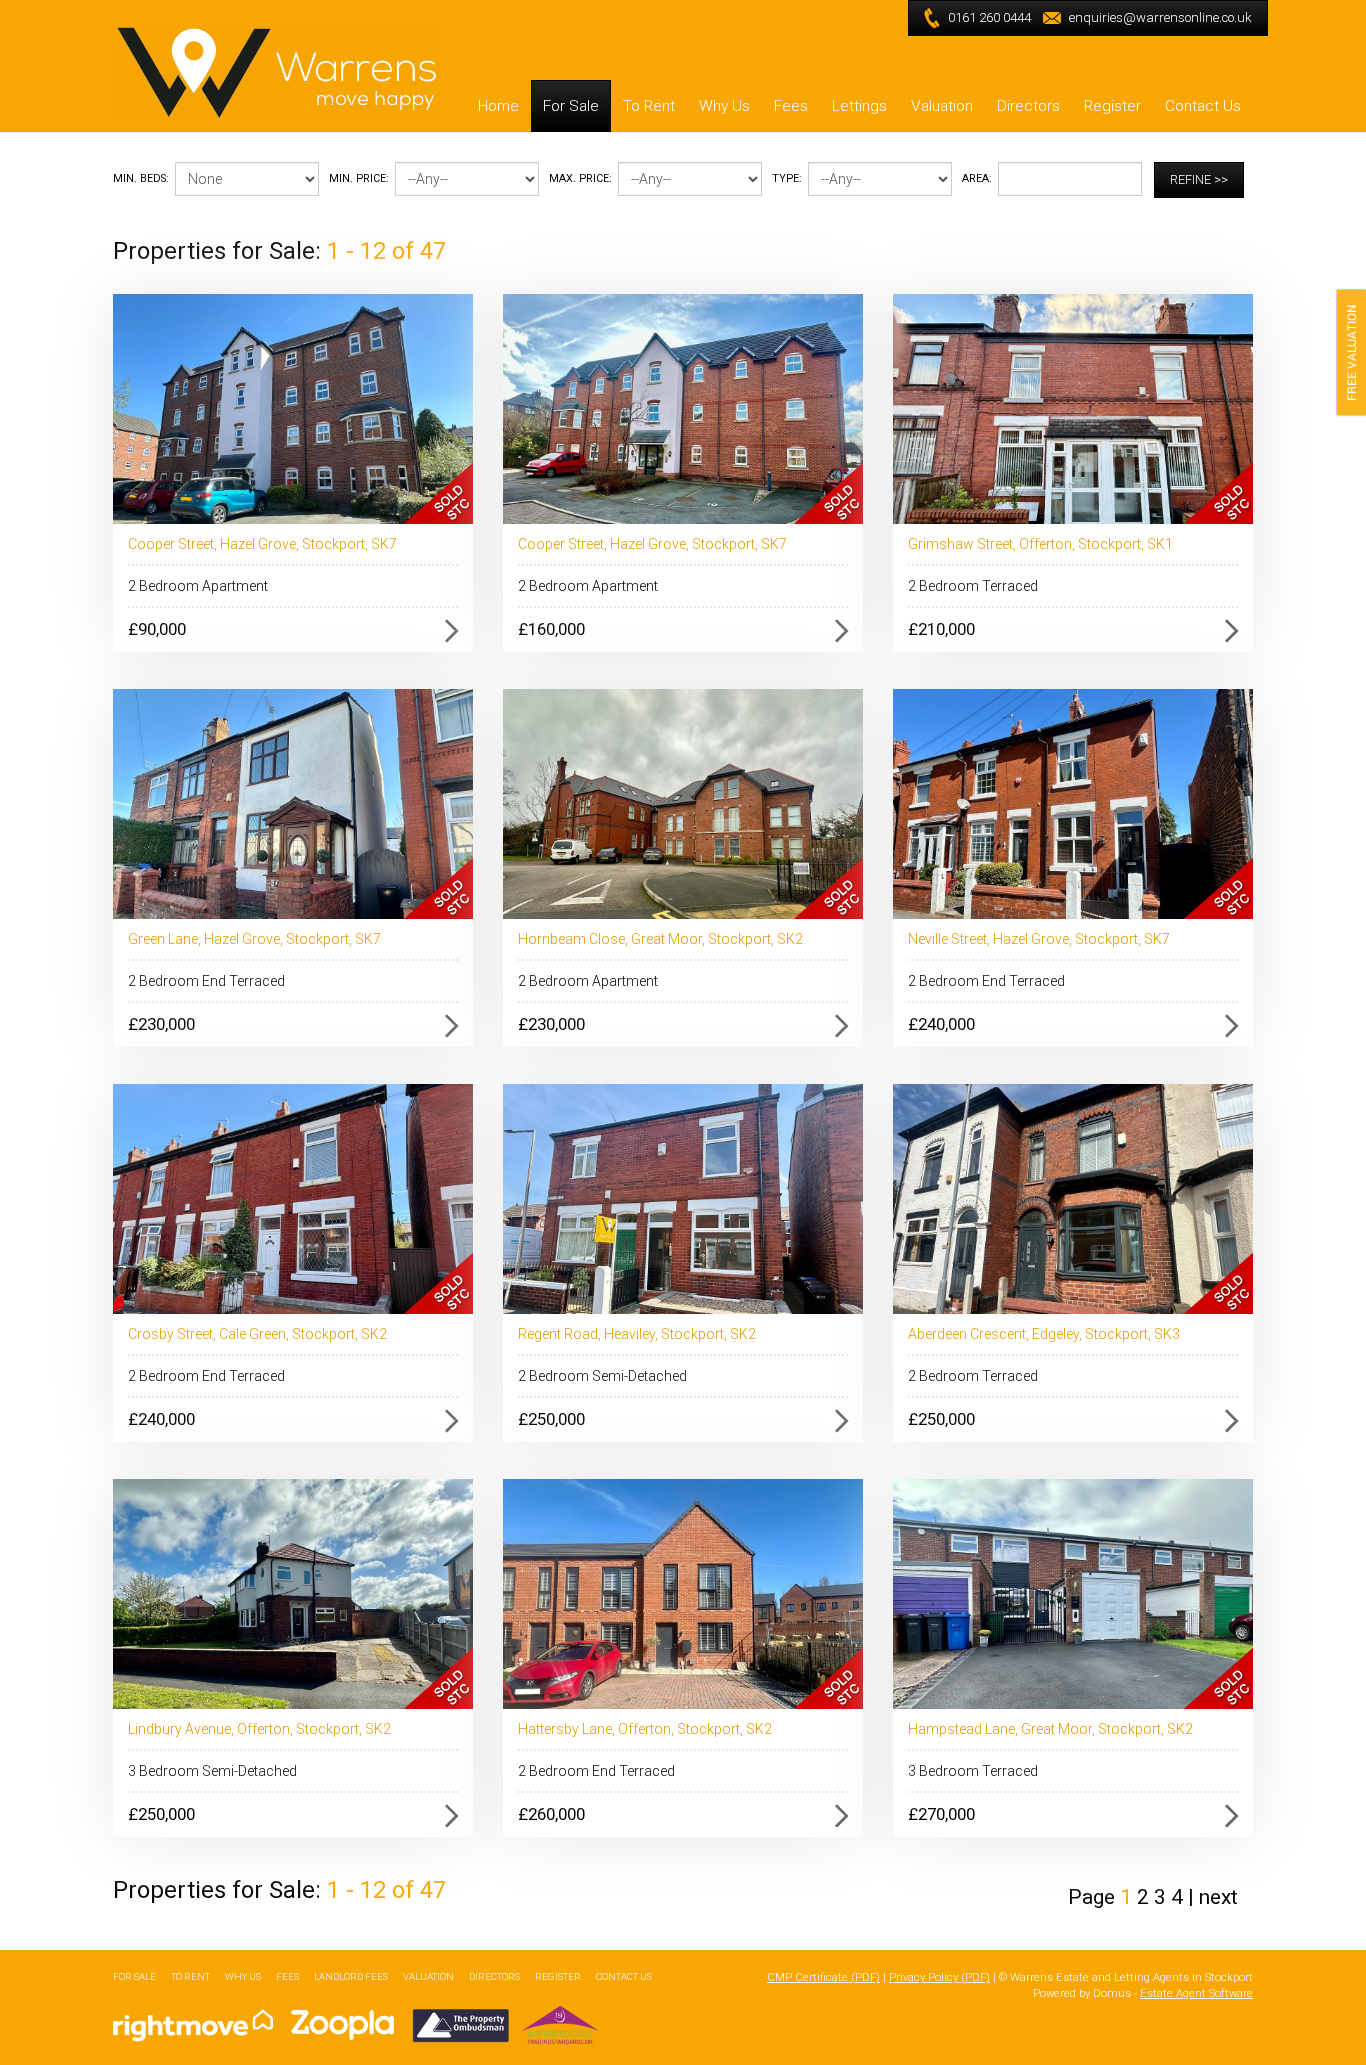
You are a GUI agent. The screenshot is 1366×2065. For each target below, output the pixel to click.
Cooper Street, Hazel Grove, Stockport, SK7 (262, 544)
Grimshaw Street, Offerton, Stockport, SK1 (1040, 544)
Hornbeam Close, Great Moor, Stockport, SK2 (660, 939)
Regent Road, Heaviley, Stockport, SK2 (637, 1334)
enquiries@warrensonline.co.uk (1160, 17)
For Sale (571, 106)
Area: (977, 178)
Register (1112, 106)
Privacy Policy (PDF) (939, 1977)
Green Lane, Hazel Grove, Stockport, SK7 (254, 939)
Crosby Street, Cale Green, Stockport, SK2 (257, 1334)
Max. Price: (580, 178)
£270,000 (941, 1814)
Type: (787, 178)
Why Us (724, 106)
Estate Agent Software (1196, 1993)
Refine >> (1199, 179)
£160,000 (551, 629)
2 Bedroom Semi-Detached (602, 1376)
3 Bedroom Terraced (973, 1771)
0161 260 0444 (989, 17)
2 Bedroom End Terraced (206, 981)
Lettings (859, 106)
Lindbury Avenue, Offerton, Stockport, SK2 (259, 1729)
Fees (791, 106)
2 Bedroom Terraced (973, 586)
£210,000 (941, 629)
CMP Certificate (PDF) (823, 1977)
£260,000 (551, 1814)
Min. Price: (359, 178)
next (1218, 1897)
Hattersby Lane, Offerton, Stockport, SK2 (645, 1729)
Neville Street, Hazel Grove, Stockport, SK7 (1039, 939)
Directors (1028, 106)
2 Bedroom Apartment (198, 586)
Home (498, 106)
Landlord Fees (351, 1976)
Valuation (942, 106)
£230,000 (161, 1024)
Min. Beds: (141, 178)
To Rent (649, 106)
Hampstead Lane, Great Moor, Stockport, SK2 (1050, 1729)
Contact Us (1203, 106)
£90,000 (157, 629)
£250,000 (551, 1419)
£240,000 (941, 1024)
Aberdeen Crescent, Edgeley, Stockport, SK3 (1044, 1334)
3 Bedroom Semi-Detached (212, 1771)
